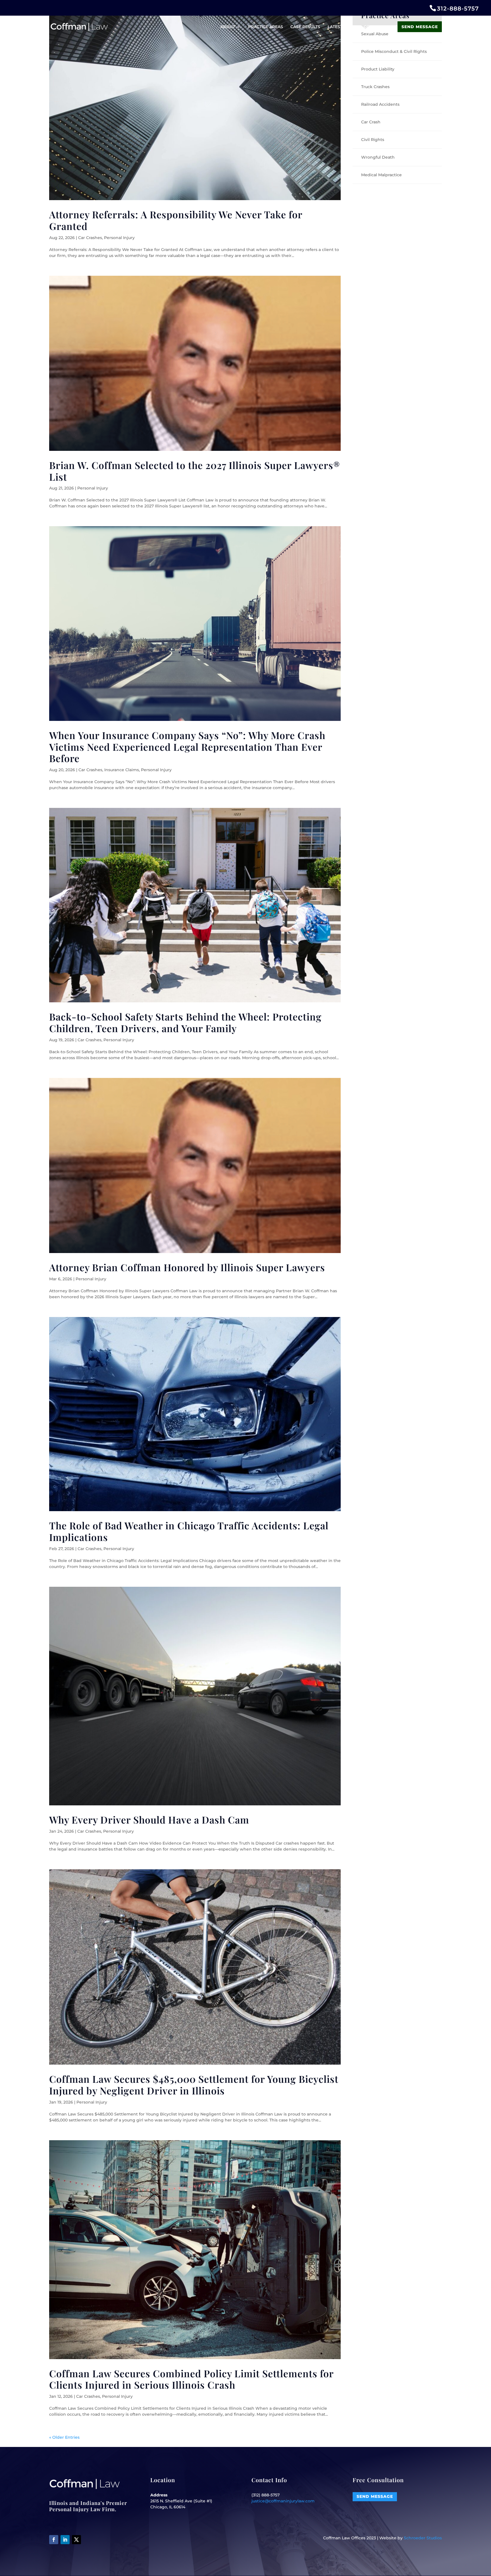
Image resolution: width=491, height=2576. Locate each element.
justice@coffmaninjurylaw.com (283, 2501)
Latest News (342, 27)
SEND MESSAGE (375, 2496)
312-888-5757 (458, 9)
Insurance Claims (122, 770)
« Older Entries (64, 2437)
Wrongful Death (378, 157)
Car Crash (371, 122)
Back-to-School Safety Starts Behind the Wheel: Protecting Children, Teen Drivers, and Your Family (185, 1022)
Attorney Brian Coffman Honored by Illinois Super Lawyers (187, 1267)
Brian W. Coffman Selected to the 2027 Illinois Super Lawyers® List (195, 471)
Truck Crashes (375, 87)
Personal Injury (119, 238)
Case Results (305, 27)
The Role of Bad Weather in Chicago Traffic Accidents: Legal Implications (189, 1531)
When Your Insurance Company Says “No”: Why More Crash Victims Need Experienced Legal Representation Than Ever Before (187, 747)
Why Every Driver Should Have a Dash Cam (149, 1820)
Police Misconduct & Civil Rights (394, 51)
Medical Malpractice (381, 175)
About (228, 27)
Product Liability (378, 69)
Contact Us (377, 27)
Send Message (420, 27)
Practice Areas (266, 27)
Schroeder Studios (423, 2538)
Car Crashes (90, 238)
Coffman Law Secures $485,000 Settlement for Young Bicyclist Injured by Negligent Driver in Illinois (194, 2085)
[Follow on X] (76, 2540)
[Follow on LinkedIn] (65, 2540)
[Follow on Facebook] (54, 2540)
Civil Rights (373, 140)
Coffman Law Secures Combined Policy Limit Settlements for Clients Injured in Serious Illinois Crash (191, 2379)
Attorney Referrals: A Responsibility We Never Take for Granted (176, 220)
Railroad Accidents (380, 104)
